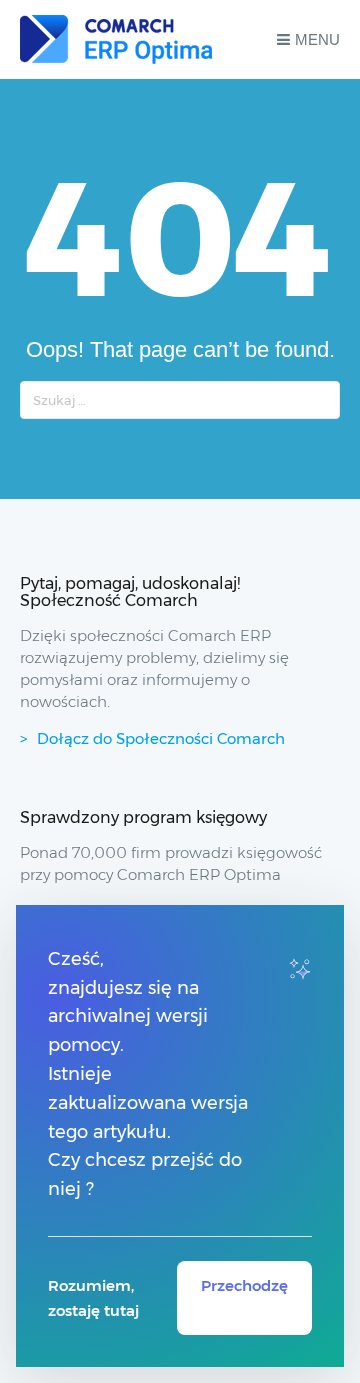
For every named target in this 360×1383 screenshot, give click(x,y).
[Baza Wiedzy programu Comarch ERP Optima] (116, 39)
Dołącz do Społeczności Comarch (161, 738)
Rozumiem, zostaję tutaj (93, 1298)
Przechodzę (244, 1285)
